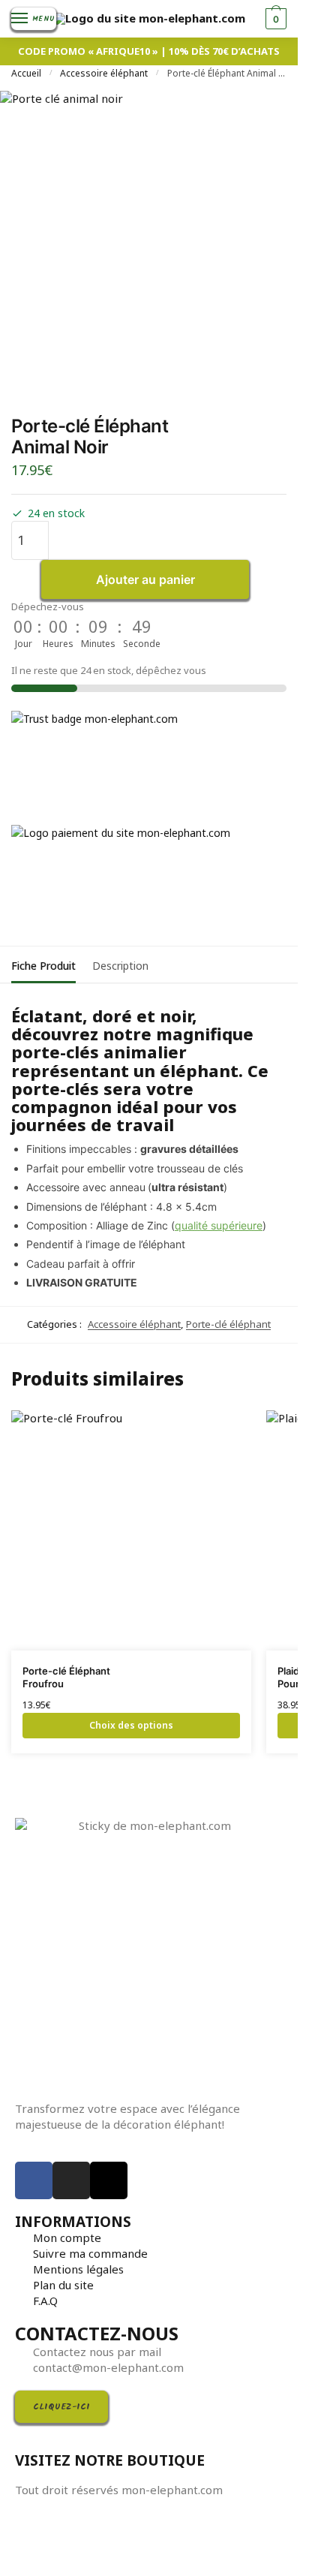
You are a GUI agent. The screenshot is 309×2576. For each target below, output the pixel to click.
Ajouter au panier (145, 579)
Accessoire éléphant (104, 73)
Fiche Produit (43, 966)
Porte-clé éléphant (228, 1324)
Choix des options (131, 1725)
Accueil (26, 73)
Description (120, 966)
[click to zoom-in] (149, 240)
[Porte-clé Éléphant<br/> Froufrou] (131, 1530)
